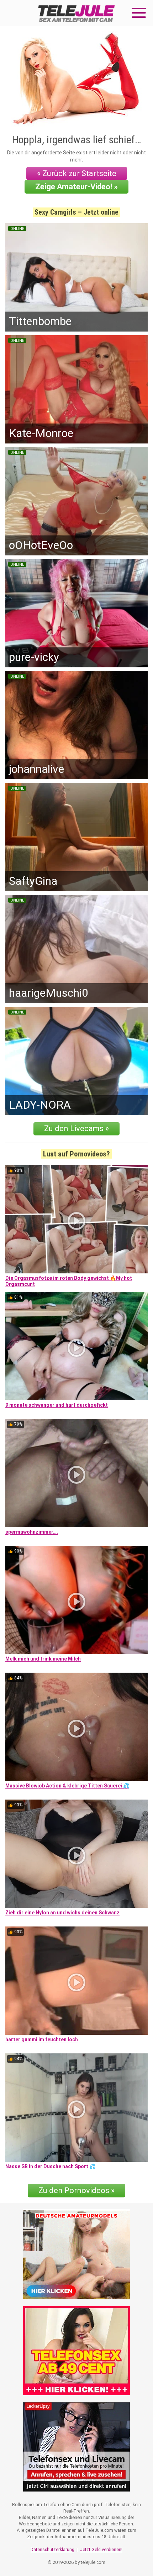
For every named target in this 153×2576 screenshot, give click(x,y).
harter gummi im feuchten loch (42, 2039)
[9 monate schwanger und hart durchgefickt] (76, 1346)
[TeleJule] (76, 13)
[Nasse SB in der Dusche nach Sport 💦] (76, 2108)
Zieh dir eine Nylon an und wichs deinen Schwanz (62, 1913)
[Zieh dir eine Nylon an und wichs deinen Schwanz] (76, 1854)
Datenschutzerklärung (52, 2549)
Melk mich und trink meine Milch (43, 1659)
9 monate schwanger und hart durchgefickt (57, 1405)
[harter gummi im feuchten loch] (76, 1981)
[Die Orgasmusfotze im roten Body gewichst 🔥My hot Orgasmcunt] (76, 1219)
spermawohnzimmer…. (32, 1532)
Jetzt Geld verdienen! (101, 2549)
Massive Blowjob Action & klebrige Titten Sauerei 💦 (67, 1786)
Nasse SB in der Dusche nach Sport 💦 (50, 2166)
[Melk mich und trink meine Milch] (76, 1600)
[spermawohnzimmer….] (76, 1473)
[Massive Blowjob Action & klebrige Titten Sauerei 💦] (76, 1727)
